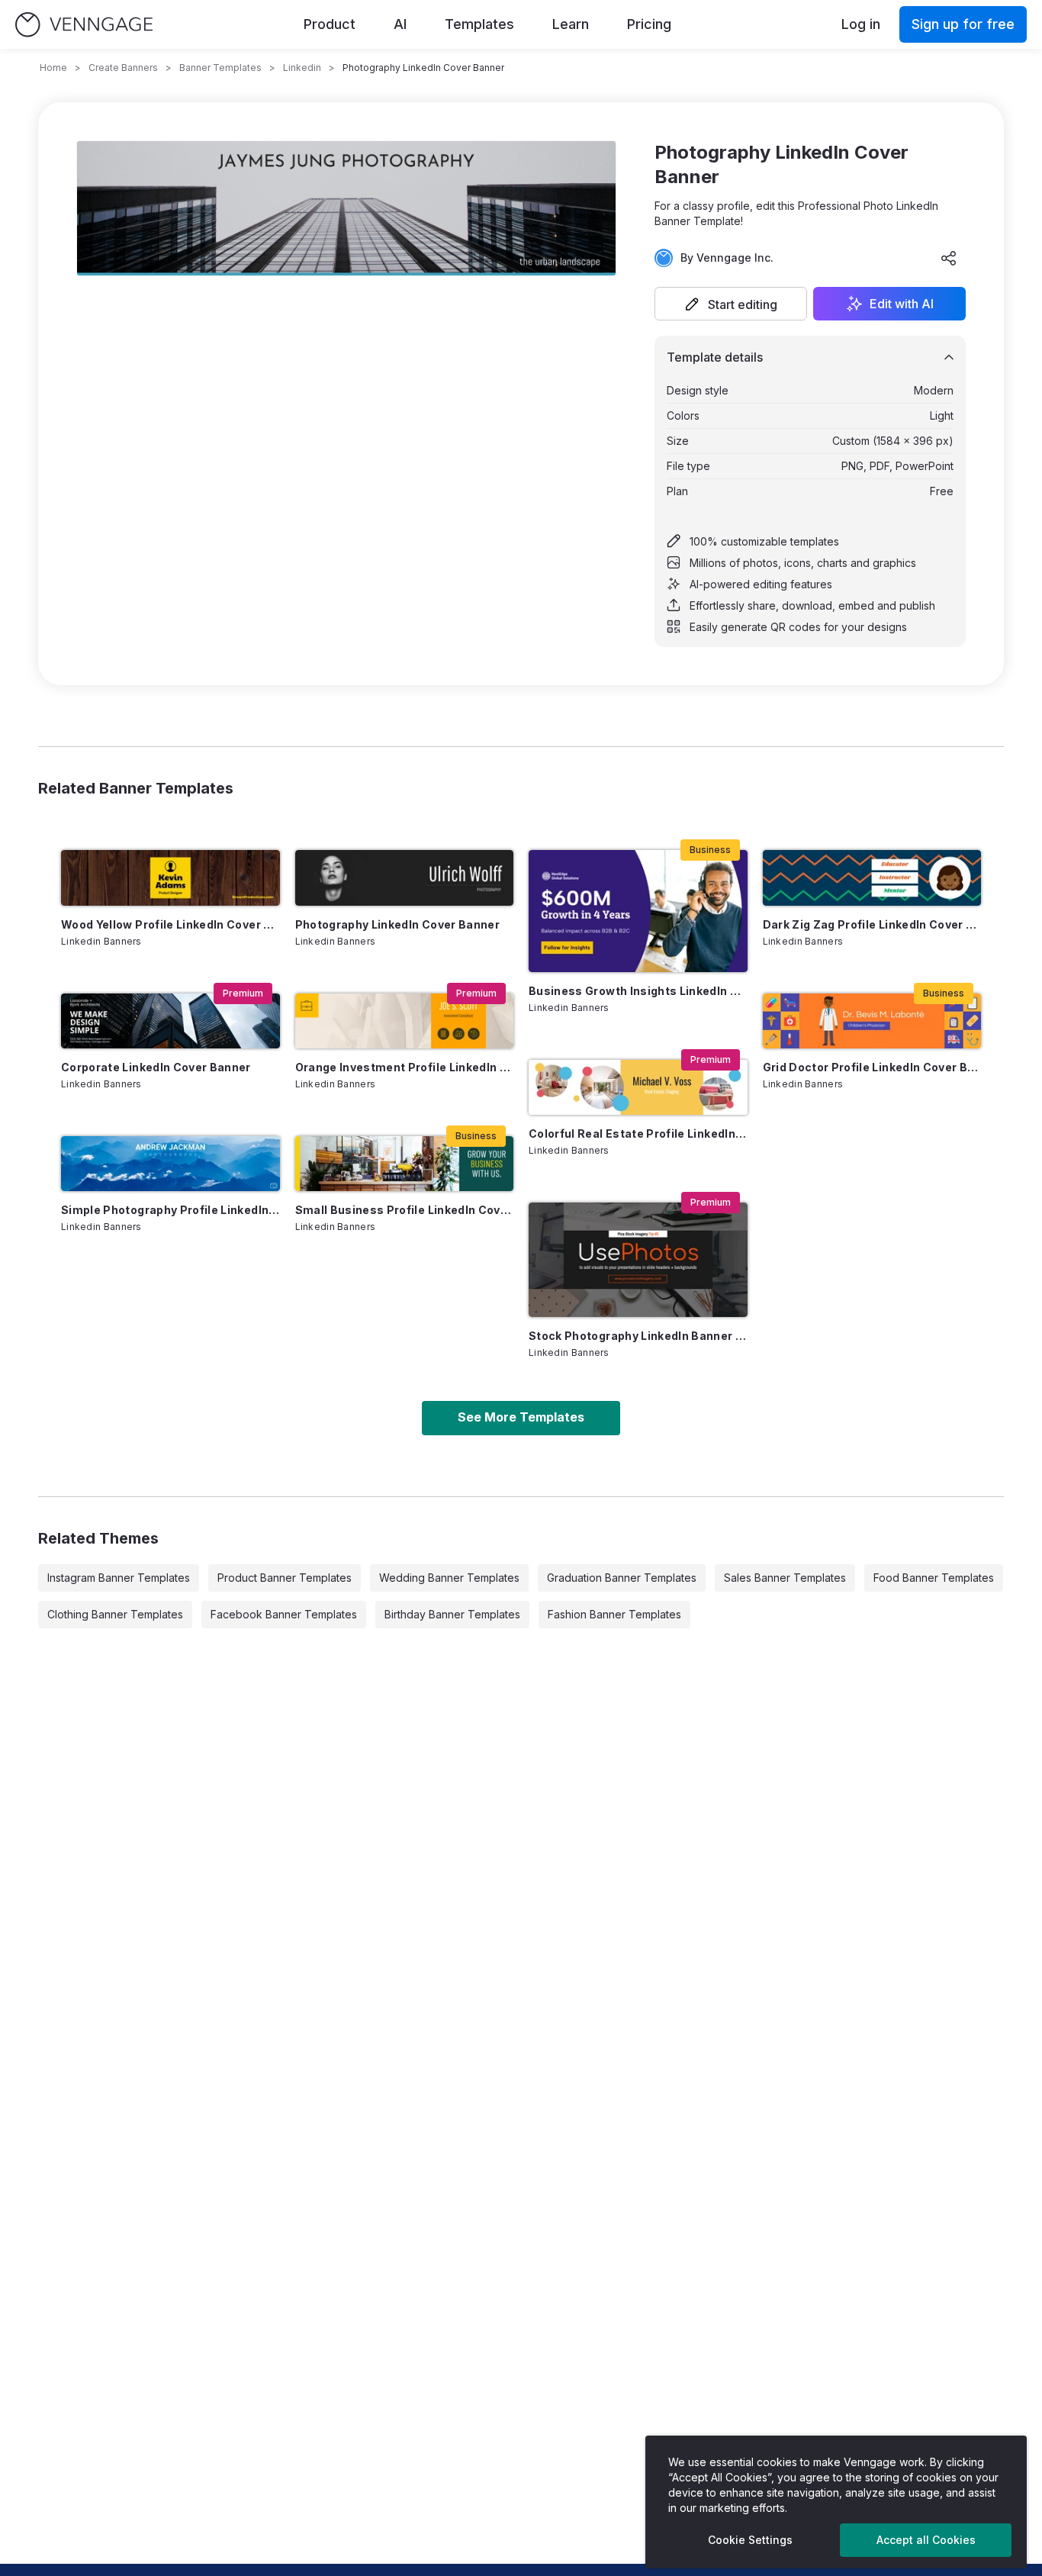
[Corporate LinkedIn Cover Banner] (170, 1021)
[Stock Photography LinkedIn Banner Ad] (638, 1260)
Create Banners (123, 68)
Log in (861, 24)
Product (330, 24)
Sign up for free (963, 24)
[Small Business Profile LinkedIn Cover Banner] (405, 1164)
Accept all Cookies (926, 2540)
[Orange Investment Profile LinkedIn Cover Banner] (405, 1021)
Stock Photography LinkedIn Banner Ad (638, 1336)
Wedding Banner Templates (449, 1578)
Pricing (649, 24)
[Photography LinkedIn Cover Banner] (405, 877)
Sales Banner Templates (785, 1578)
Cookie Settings (750, 2540)
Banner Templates (220, 68)
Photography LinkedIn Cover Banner (398, 924)
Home (53, 68)
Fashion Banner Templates (614, 1614)
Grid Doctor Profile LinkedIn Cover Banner (872, 1067)
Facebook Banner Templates (284, 1614)
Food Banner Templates (934, 1578)
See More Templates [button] (521, 1417)
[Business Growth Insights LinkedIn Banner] (638, 911)
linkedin (302, 68)
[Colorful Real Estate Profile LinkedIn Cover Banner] (638, 1087)
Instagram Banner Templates (119, 1578)
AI (400, 24)
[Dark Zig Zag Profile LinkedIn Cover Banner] (872, 877)
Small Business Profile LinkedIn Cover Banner (405, 1210)
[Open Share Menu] (949, 258)
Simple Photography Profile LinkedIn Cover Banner (170, 1210)
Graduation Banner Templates (622, 1578)
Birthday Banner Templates (452, 1614)
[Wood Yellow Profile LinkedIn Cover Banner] (170, 877)
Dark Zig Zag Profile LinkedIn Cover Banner (872, 924)
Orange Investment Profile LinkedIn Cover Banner (405, 1067)
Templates (479, 24)
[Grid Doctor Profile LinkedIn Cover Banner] (872, 1021)
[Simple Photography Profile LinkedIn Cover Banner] (170, 1164)
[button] (731, 304)
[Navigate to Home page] (84, 25)
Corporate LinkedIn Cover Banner (156, 1067)
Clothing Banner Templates (115, 1614)
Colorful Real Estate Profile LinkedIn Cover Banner (638, 1133)
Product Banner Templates (285, 1578)
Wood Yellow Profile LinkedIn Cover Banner (170, 924)
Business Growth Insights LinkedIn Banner (638, 991)
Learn (571, 24)
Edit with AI (902, 304)
